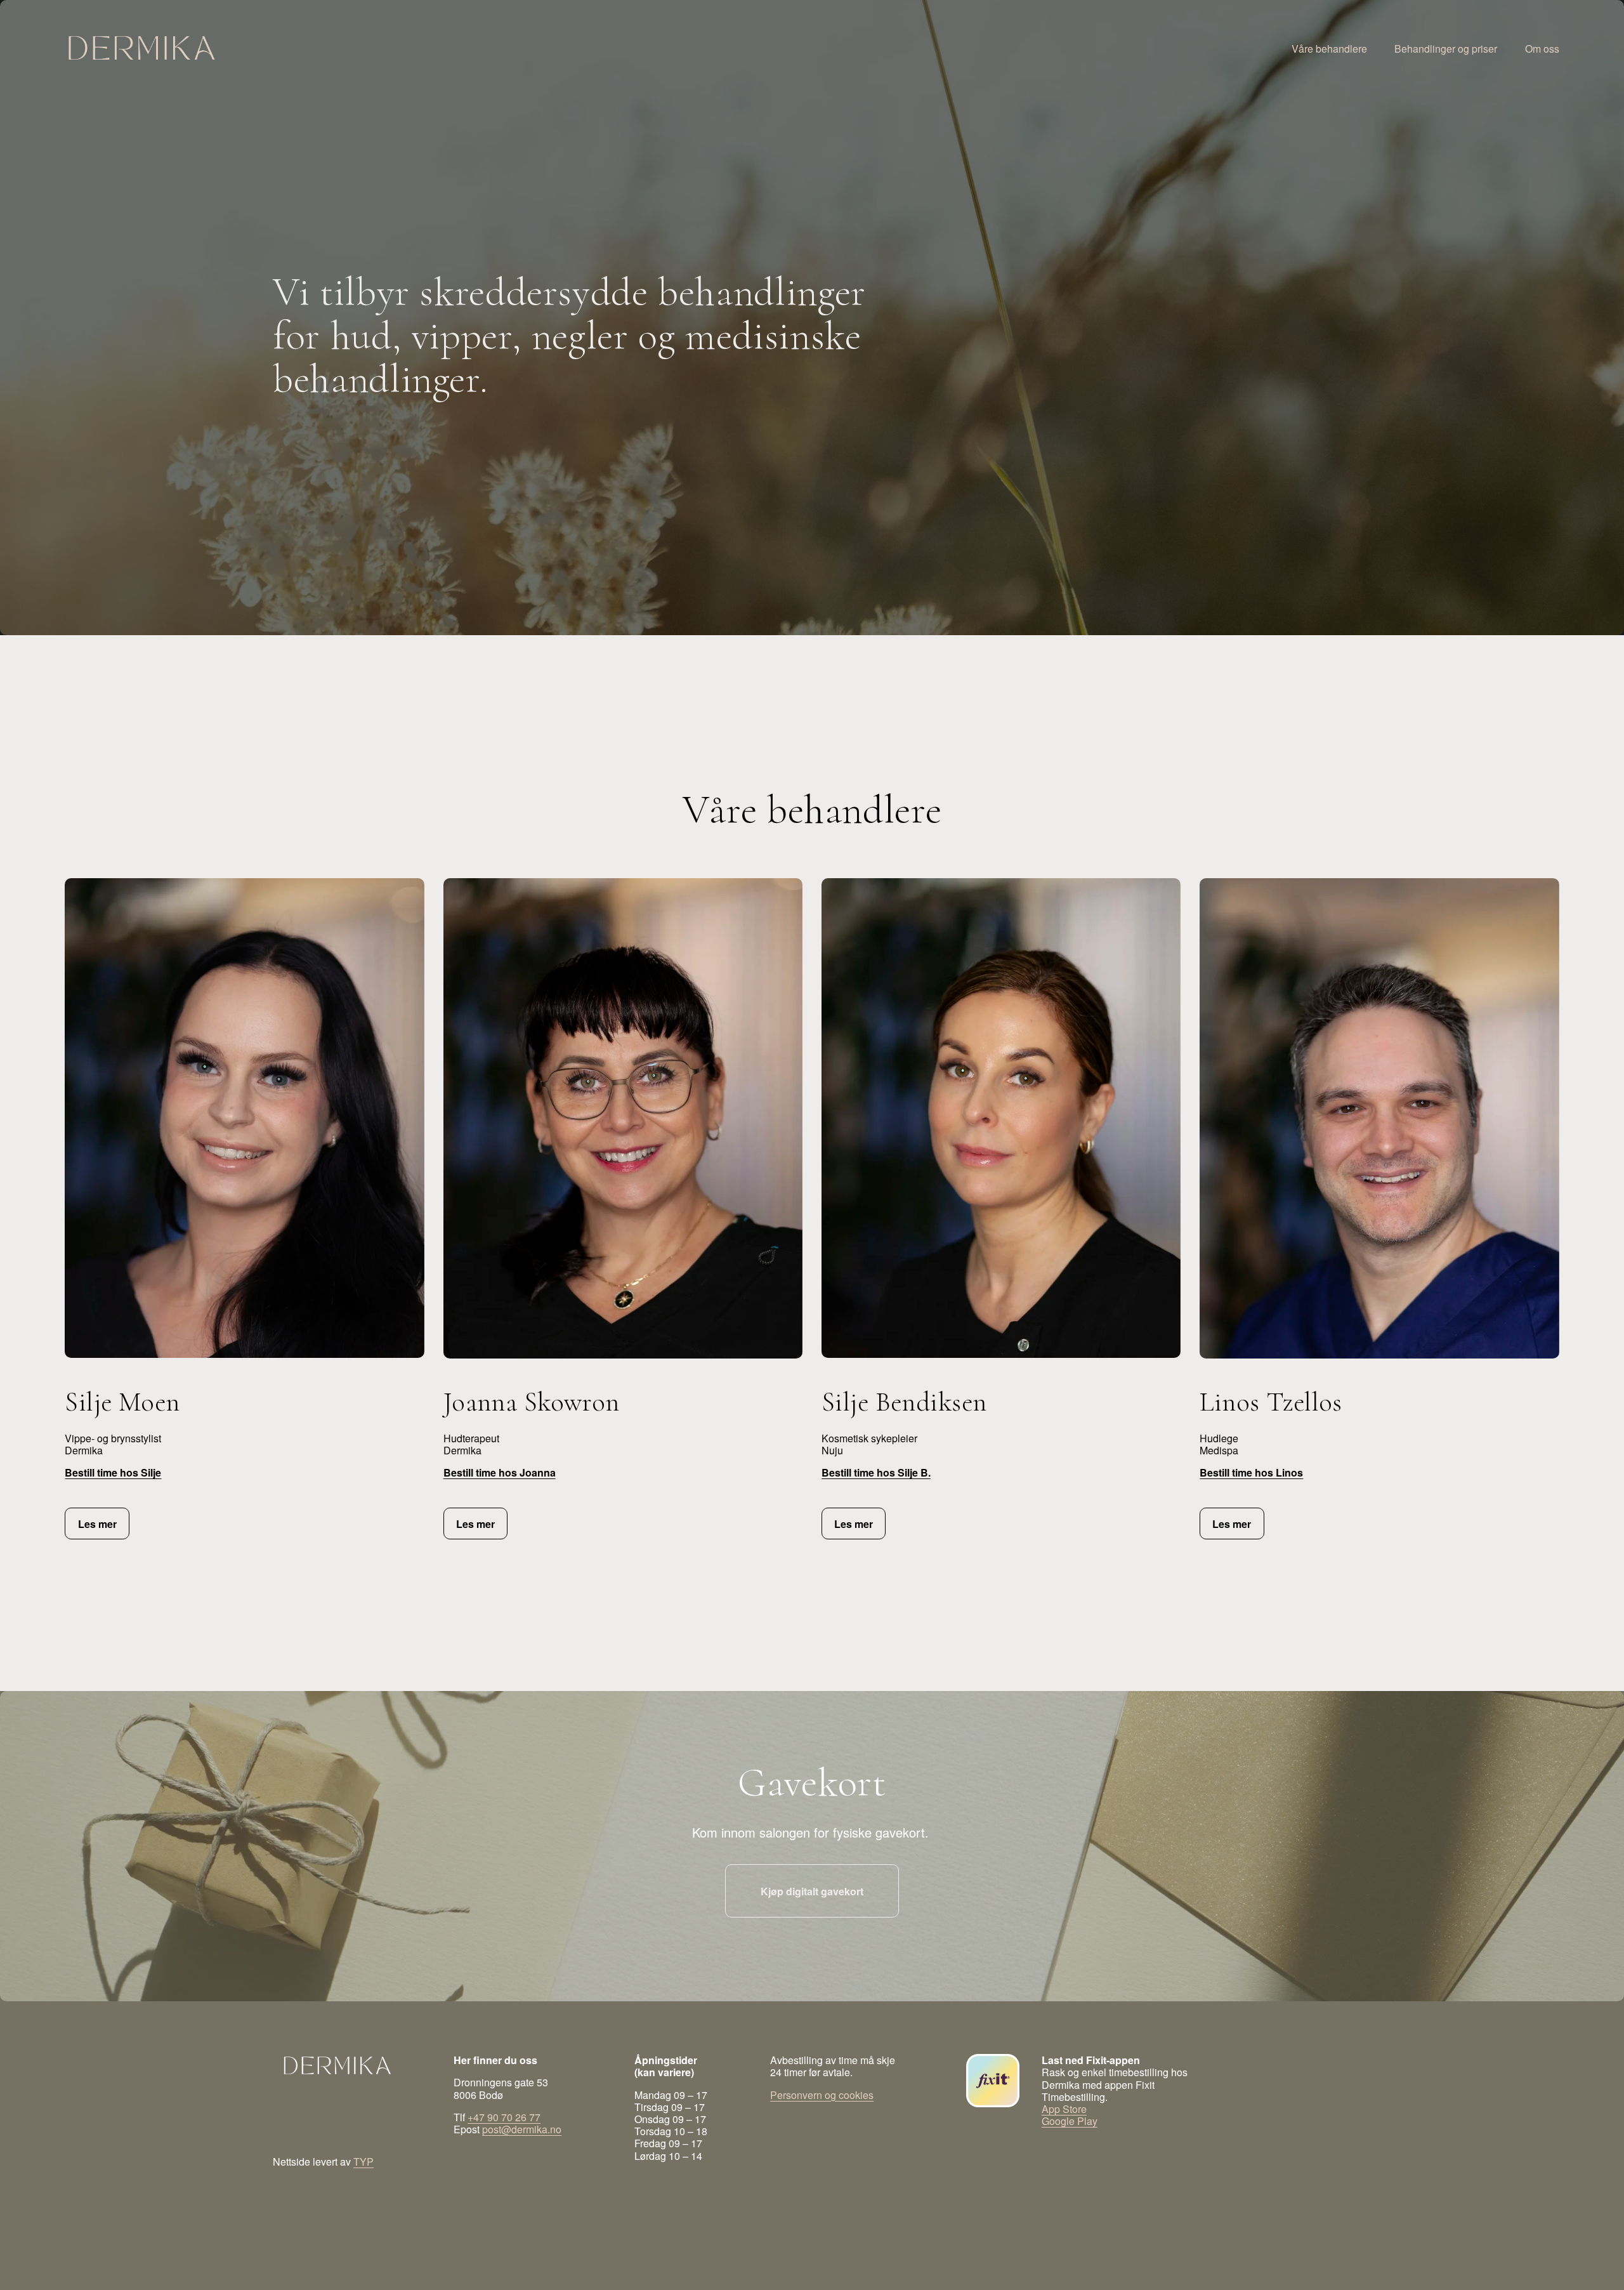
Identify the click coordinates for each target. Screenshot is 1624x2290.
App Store (1064, 2109)
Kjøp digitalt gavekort (812, 1891)
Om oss (1542, 48)
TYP (363, 2162)
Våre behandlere (1329, 48)
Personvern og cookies (822, 2095)
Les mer (97, 1524)
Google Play (1070, 2121)
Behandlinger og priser (1446, 48)
